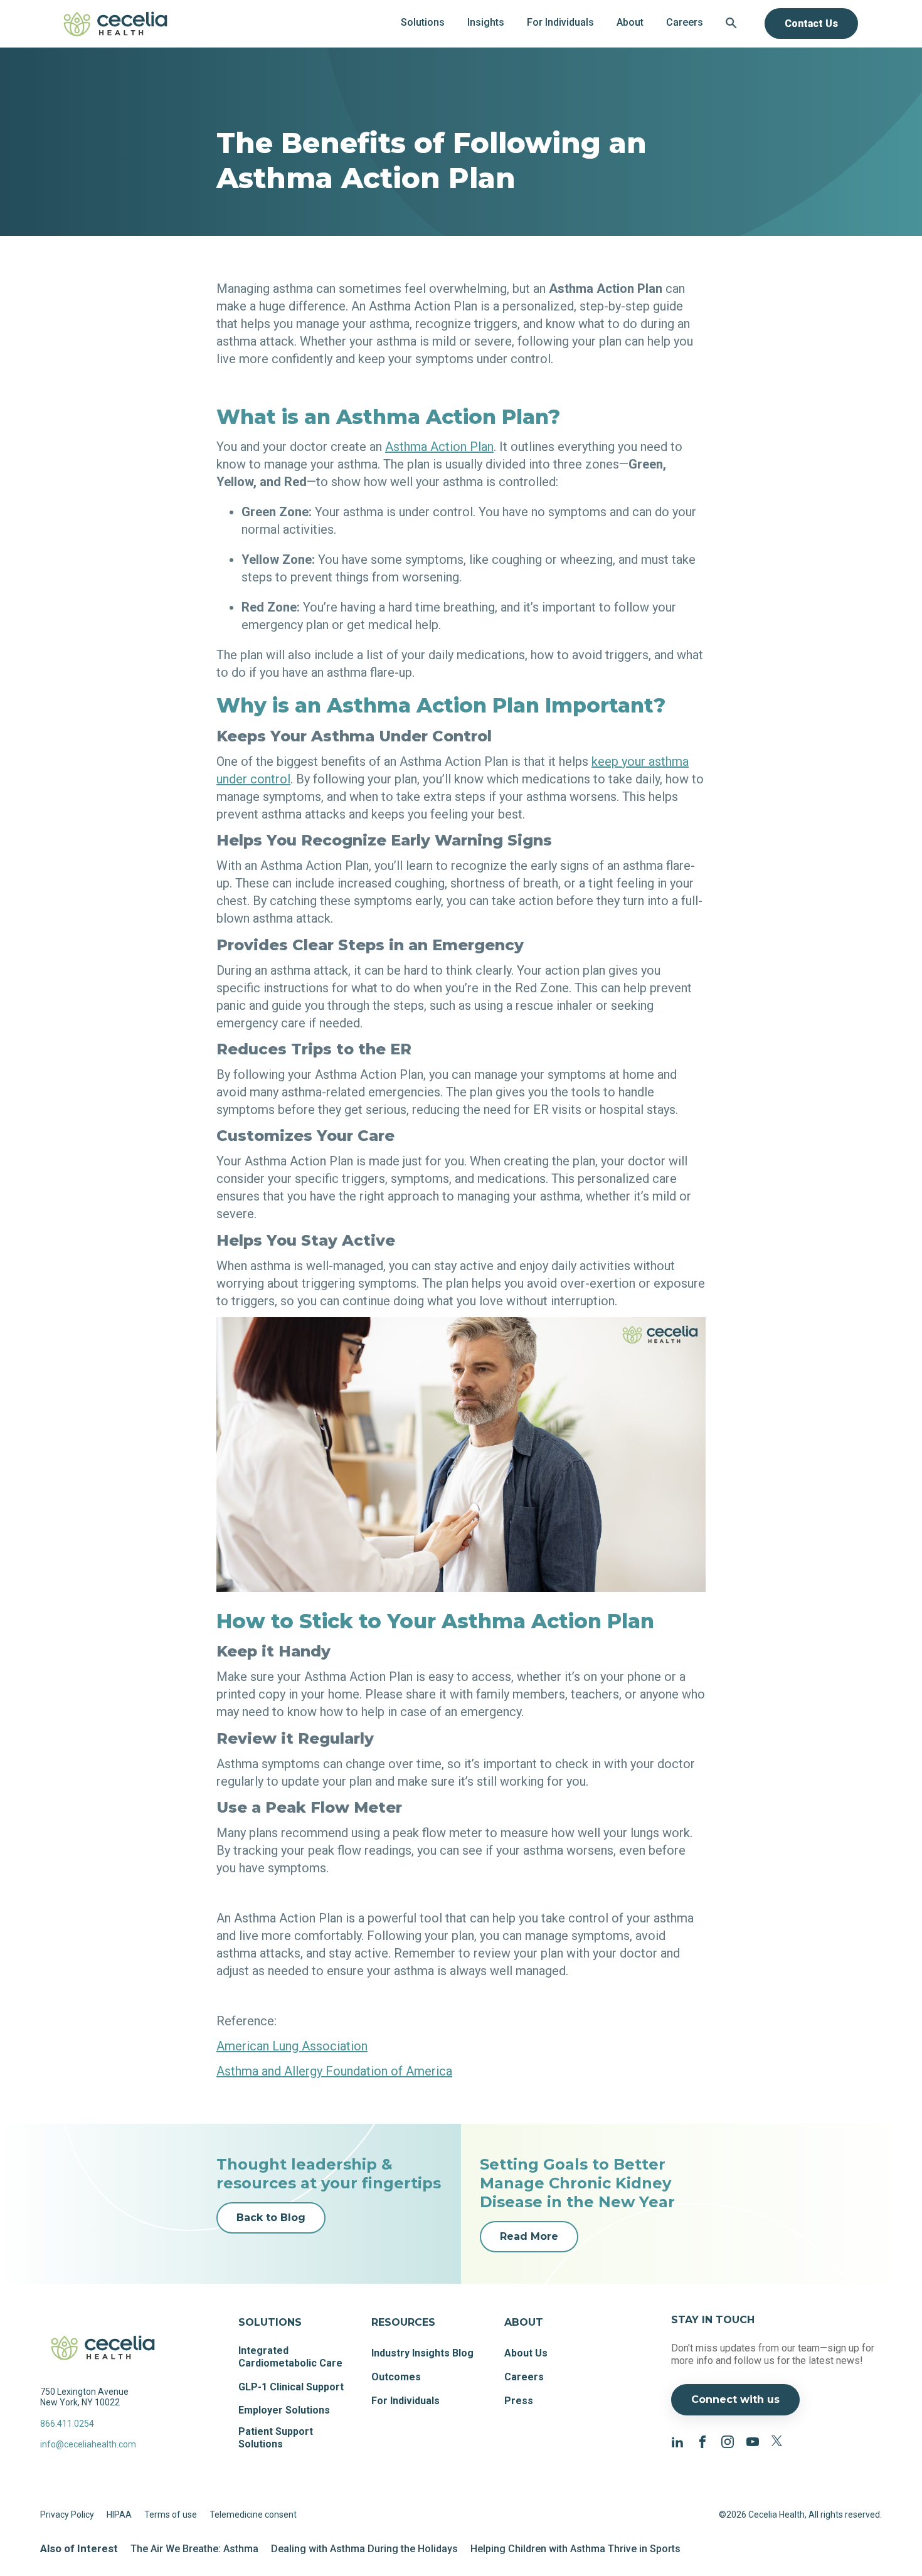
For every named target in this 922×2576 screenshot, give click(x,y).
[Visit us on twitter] (778, 2441)
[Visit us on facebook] (702, 2441)
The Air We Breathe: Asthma (194, 2549)
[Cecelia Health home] (115, 24)
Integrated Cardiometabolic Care (290, 2357)
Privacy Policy (67, 2515)
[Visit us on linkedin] (677, 2441)
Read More (529, 2236)
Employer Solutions (284, 2410)
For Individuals (405, 2401)
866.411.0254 (67, 2424)
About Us (526, 2353)
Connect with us (735, 2399)
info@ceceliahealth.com (88, 2444)
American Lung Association (292, 2046)
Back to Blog (271, 2218)
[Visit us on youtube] (753, 2441)
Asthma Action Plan (439, 447)
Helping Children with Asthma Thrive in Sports (575, 2549)
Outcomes (396, 2377)
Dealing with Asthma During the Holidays (364, 2549)
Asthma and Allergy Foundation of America (334, 2071)
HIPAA (119, 2515)
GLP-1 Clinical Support (291, 2387)
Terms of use (171, 2515)
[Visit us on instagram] (728, 2441)
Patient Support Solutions (276, 2438)
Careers (524, 2377)
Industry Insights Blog (422, 2353)
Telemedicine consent (253, 2515)
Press (519, 2401)
